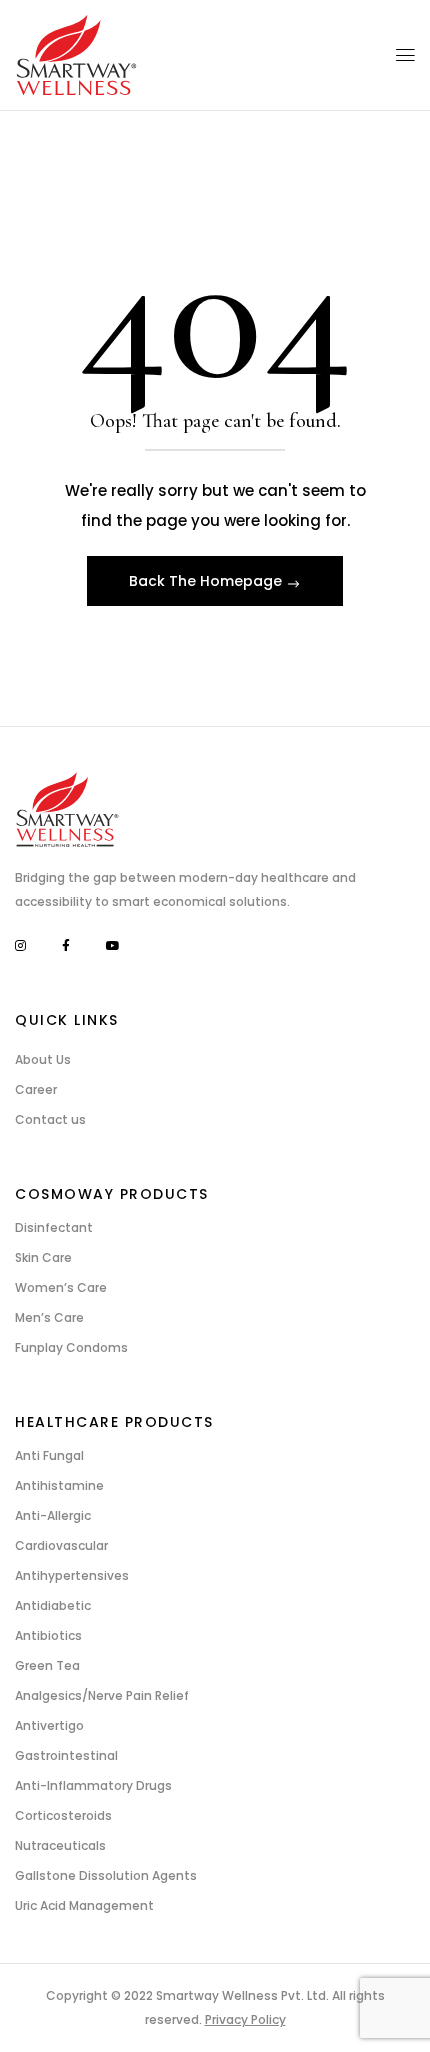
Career (36, 1089)
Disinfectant (54, 1227)
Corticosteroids (63, 1815)
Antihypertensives (72, 1575)
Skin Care (43, 1257)
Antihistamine (59, 1485)
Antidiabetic (53, 1605)
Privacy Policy (245, 2019)
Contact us (50, 1119)
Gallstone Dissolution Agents (106, 1875)
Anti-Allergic (53, 1515)
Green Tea (47, 1665)
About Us (43, 1059)
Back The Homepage (207, 581)
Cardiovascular (61, 1545)
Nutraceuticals (60, 1845)
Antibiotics (48, 1635)
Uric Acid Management (84, 1905)
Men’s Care (49, 1317)
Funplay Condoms (71, 1347)
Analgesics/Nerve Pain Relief (102, 1695)
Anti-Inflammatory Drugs (93, 1785)
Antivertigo (49, 1725)
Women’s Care (61, 1287)
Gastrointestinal (66, 1755)
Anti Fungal (49, 1455)
